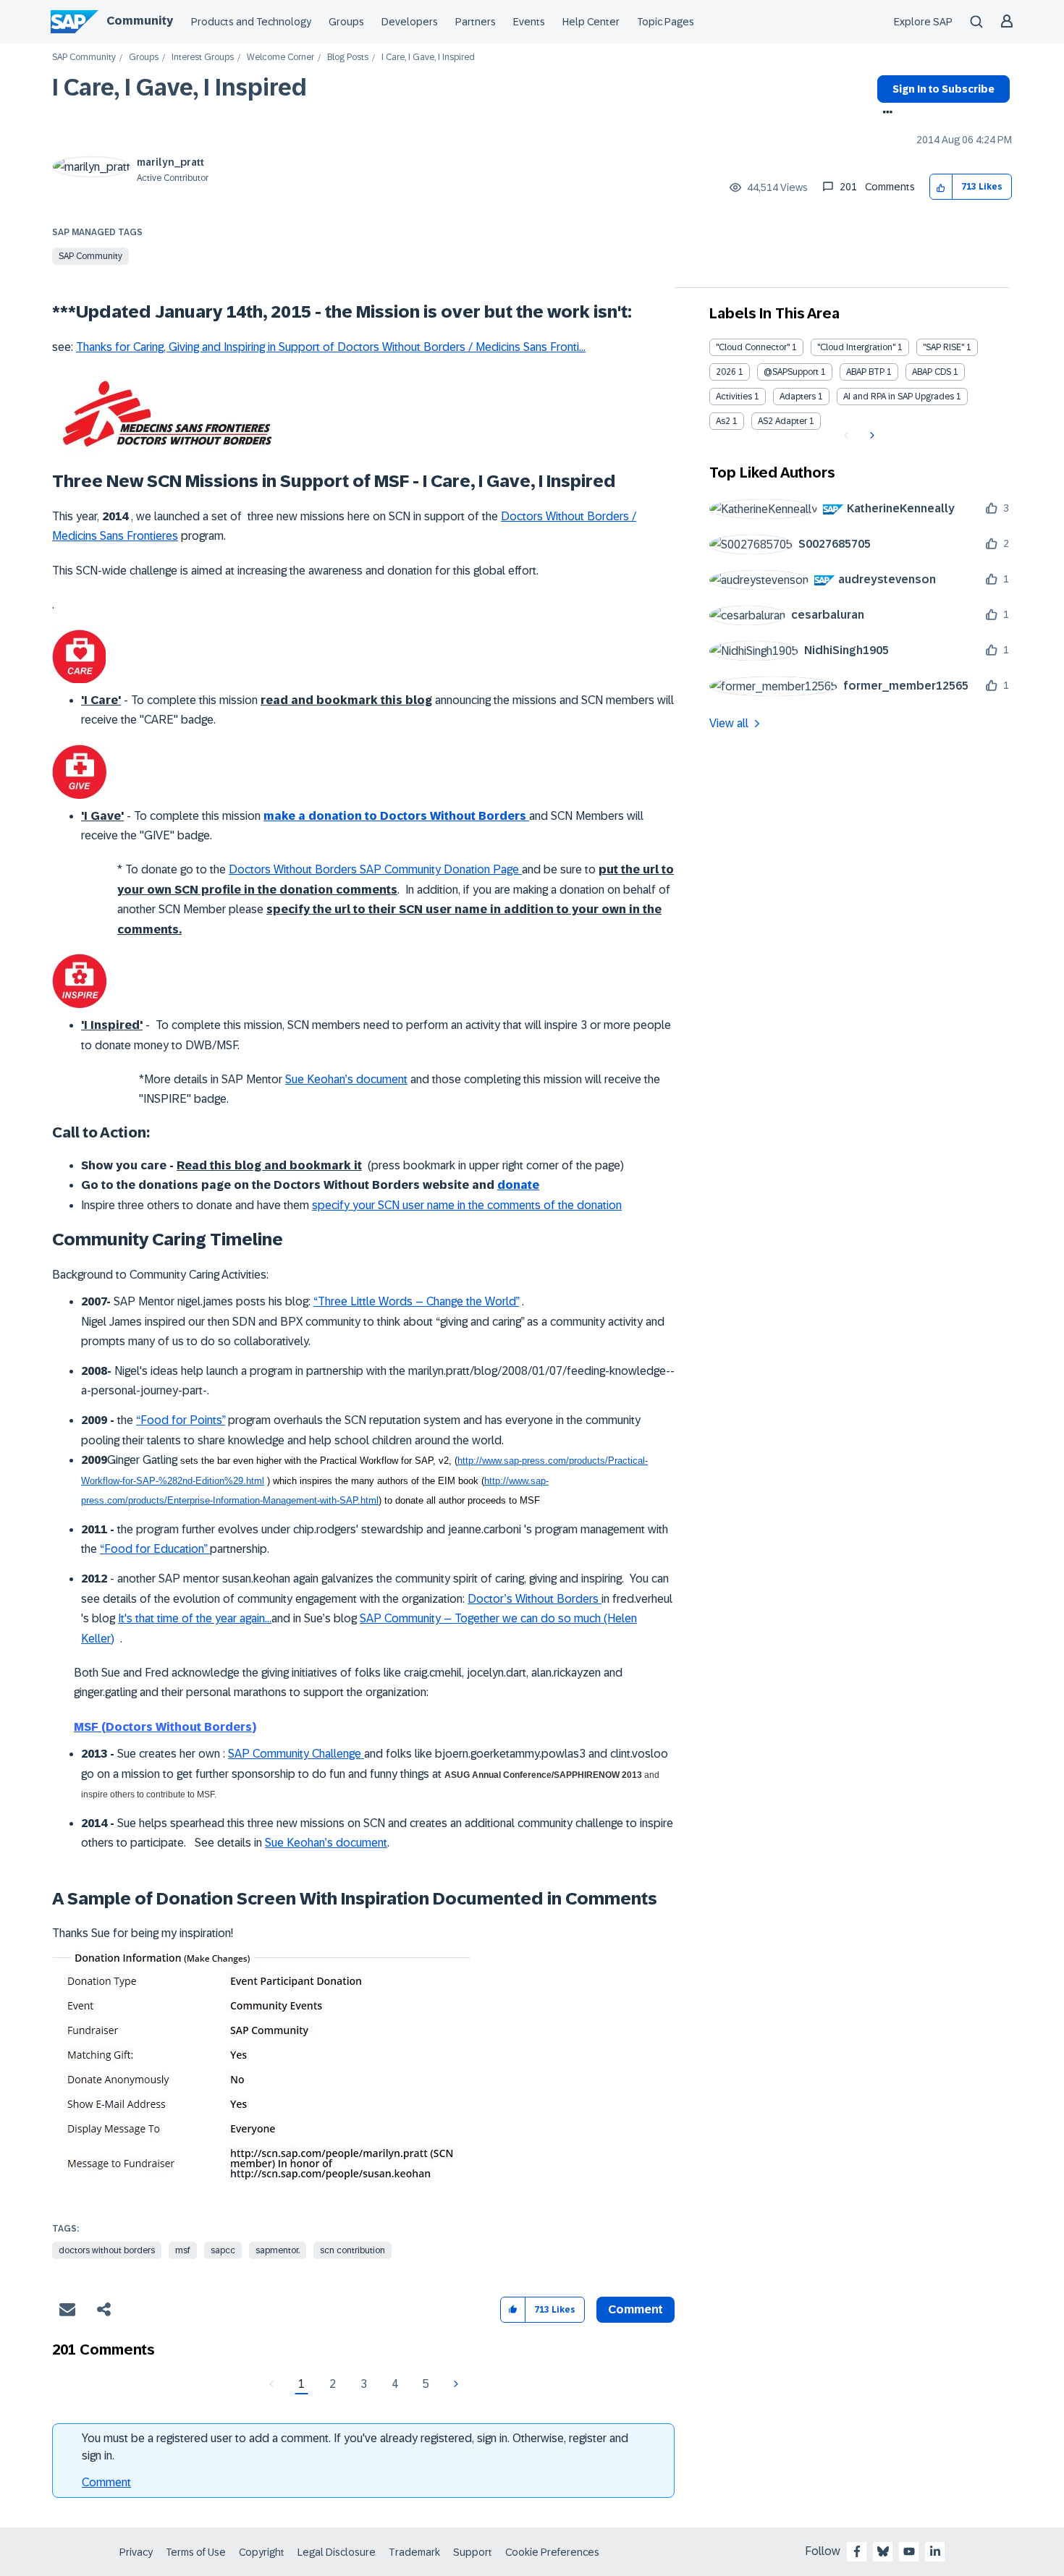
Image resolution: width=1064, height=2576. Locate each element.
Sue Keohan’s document (346, 1079)
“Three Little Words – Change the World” (416, 1301)
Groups (346, 22)
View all (729, 723)
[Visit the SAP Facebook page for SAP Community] (857, 2551)
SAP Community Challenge (296, 1754)
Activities (734, 397)
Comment (106, 2482)
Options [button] (885, 114)
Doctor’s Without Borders (535, 1599)
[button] (941, 187)
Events (529, 22)
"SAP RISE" (943, 347)
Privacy (136, 2552)
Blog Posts (348, 58)
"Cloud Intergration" (856, 347)
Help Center (591, 22)
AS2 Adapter (782, 421)
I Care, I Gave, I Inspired (180, 88)
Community (140, 21)
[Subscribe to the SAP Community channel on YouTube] (909, 2551)
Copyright (262, 2552)
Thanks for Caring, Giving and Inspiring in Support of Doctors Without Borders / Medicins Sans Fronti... (331, 347)
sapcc (223, 2250)
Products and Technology (251, 22)
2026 (726, 372)
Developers (410, 22)
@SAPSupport (791, 372)
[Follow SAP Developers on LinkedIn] (935, 2551)
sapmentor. (278, 2250)
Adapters (798, 397)
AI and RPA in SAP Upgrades (899, 397)
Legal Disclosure (337, 2552)
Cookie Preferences (552, 2552)
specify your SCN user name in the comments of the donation (467, 1205)
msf (183, 2250)
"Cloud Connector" (753, 347)
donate (518, 1185)
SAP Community (84, 58)
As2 (723, 421)
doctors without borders (107, 2250)
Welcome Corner (280, 58)
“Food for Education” (155, 1549)
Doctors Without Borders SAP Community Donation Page (375, 869)
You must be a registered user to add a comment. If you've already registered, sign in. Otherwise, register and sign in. (355, 2447)
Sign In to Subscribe (943, 89)
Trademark (414, 2552)
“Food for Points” (181, 1420)
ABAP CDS (932, 372)
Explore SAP (923, 22)
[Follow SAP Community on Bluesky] (883, 2551)
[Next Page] (454, 2384)
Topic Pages (666, 22)
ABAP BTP (865, 372)
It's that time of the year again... (195, 1618)
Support (473, 2552)
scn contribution (352, 2250)
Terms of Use (196, 2552)
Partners (476, 22)
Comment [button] (636, 2309)
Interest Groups (203, 58)
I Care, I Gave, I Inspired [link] (428, 58)
